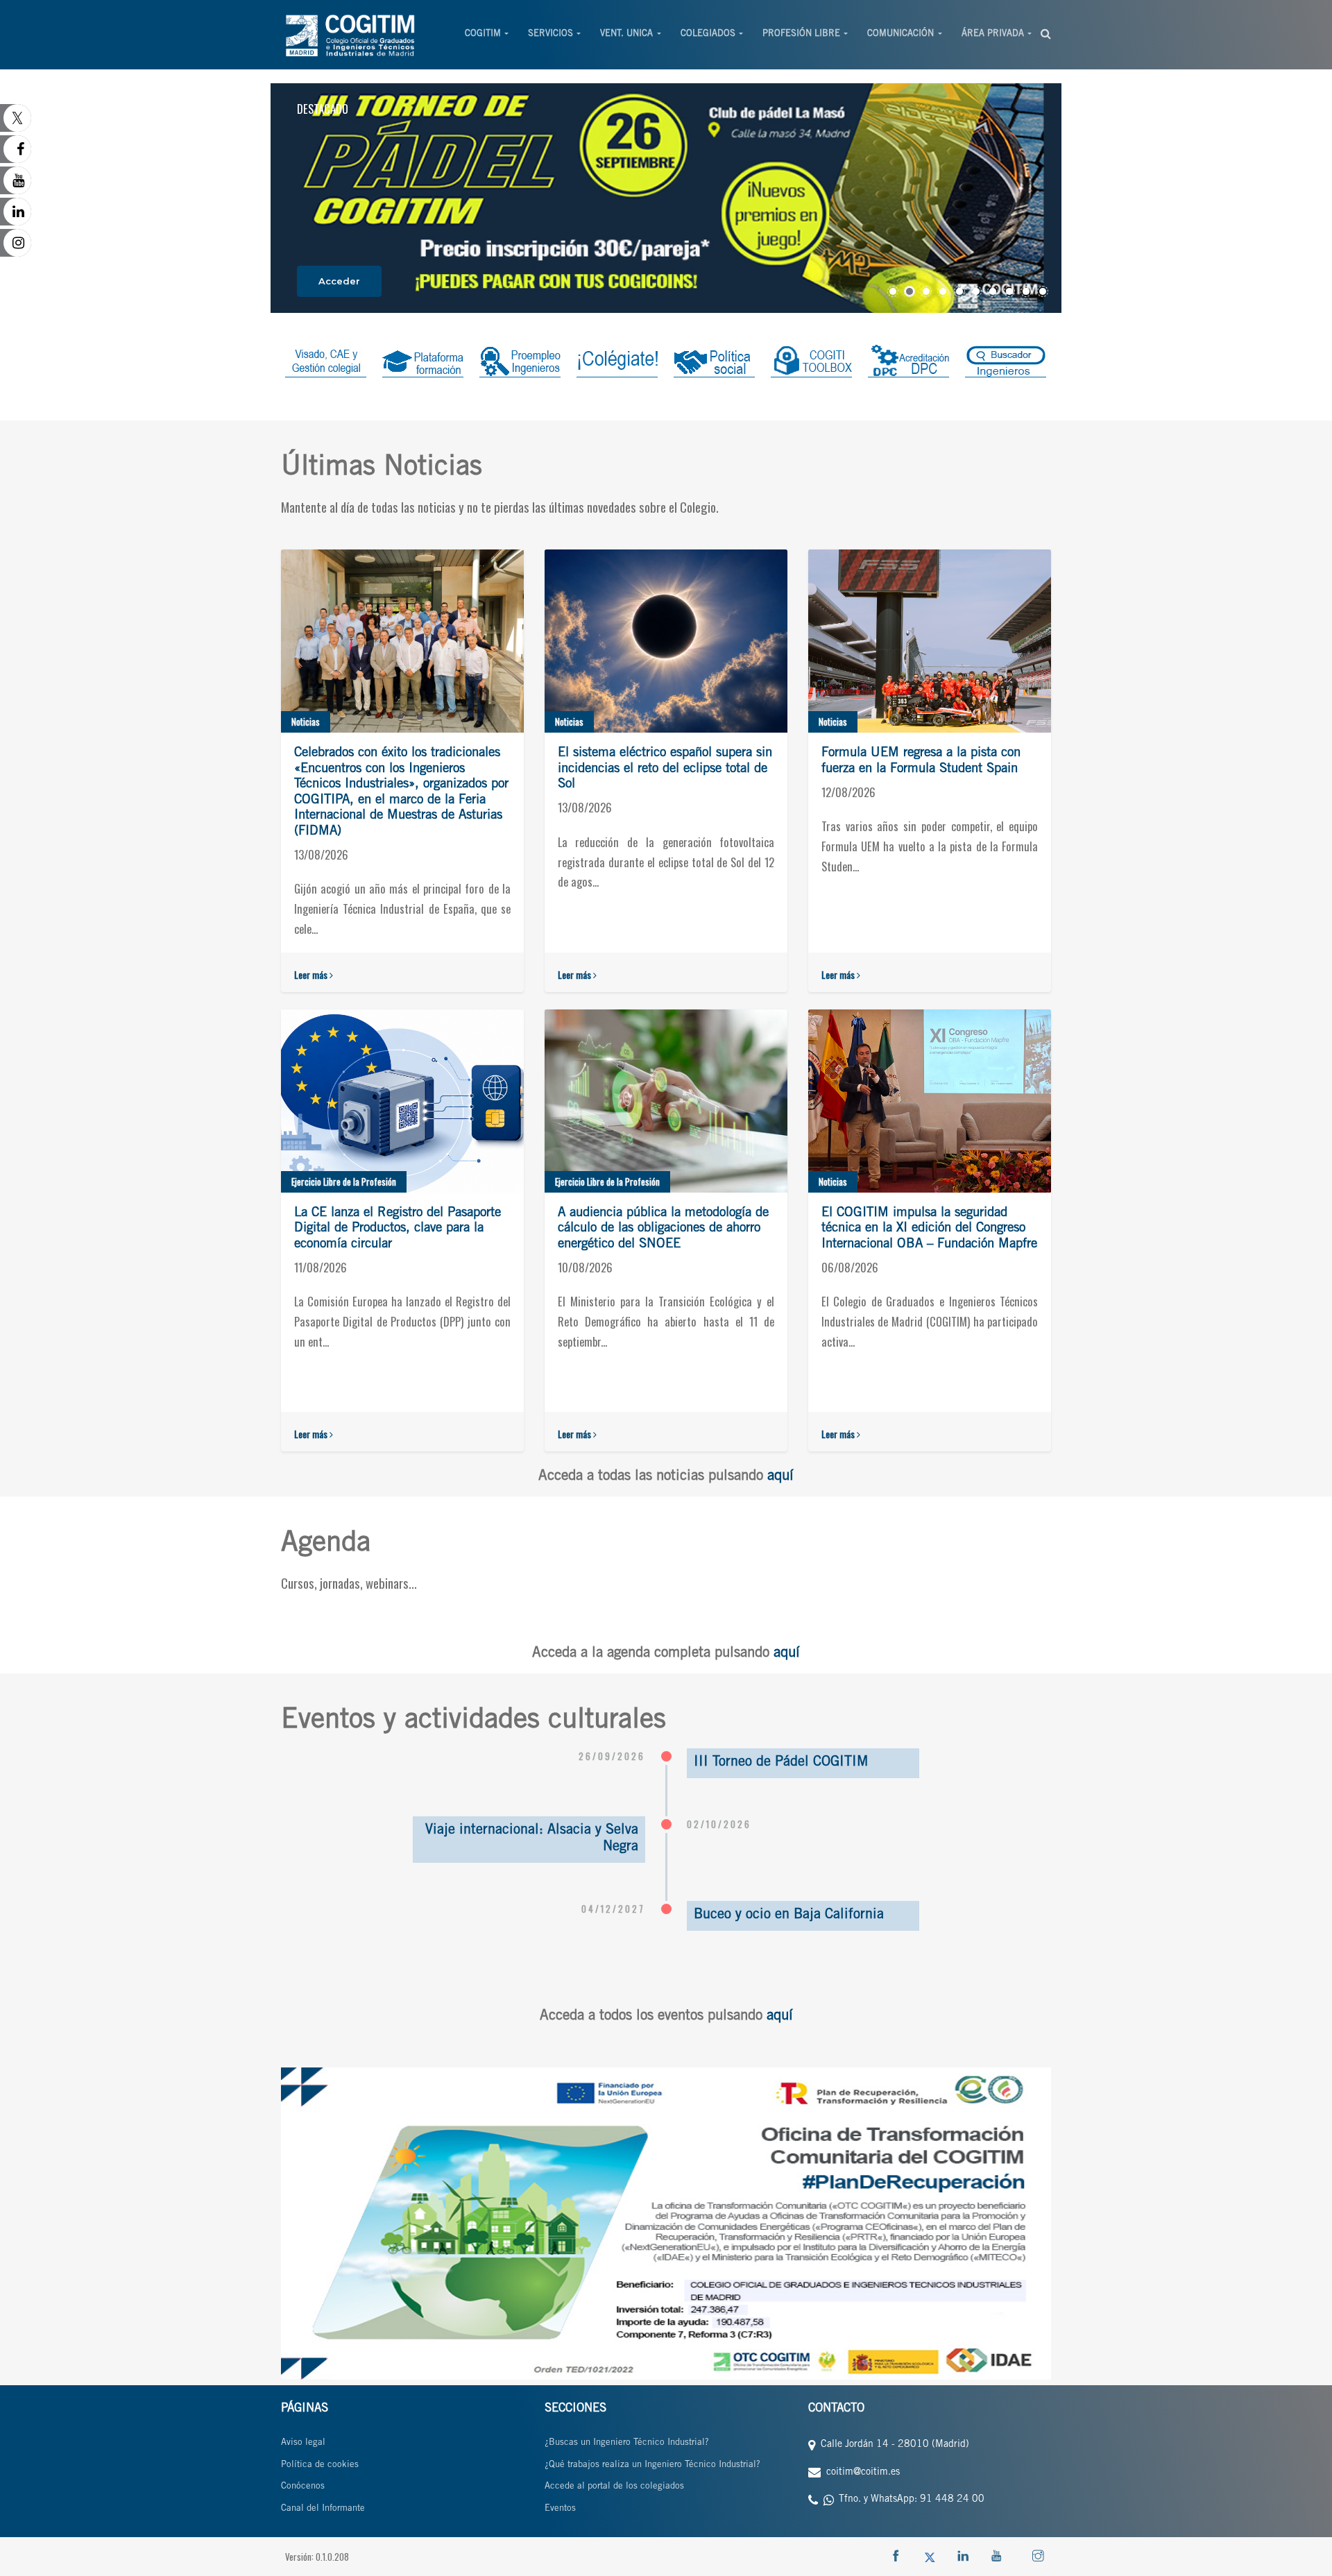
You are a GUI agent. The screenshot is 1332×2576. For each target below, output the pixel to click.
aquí (780, 1477)
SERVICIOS (550, 34)
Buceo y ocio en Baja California (789, 1916)
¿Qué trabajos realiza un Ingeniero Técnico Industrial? (652, 2465)
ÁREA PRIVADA (993, 34)
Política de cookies (320, 2465)
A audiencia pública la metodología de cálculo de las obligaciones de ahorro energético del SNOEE (663, 1229)
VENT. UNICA (626, 34)
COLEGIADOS (708, 34)
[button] (893, 291)
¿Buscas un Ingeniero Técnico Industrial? (627, 2443)
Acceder (339, 281)
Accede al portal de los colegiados (614, 2487)
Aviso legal (303, 2443)
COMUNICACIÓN (900, 34)
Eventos (560, 2509)
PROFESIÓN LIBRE (801, 34)
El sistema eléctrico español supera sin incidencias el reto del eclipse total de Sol (665, 769)
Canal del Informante (323, 2509)
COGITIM (483, 34)
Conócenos (303, 2487)
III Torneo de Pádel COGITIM (781, 1763)
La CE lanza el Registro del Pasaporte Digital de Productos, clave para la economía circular (398, 1229)
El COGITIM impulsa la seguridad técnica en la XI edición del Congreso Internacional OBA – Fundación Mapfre (929, 1229)
